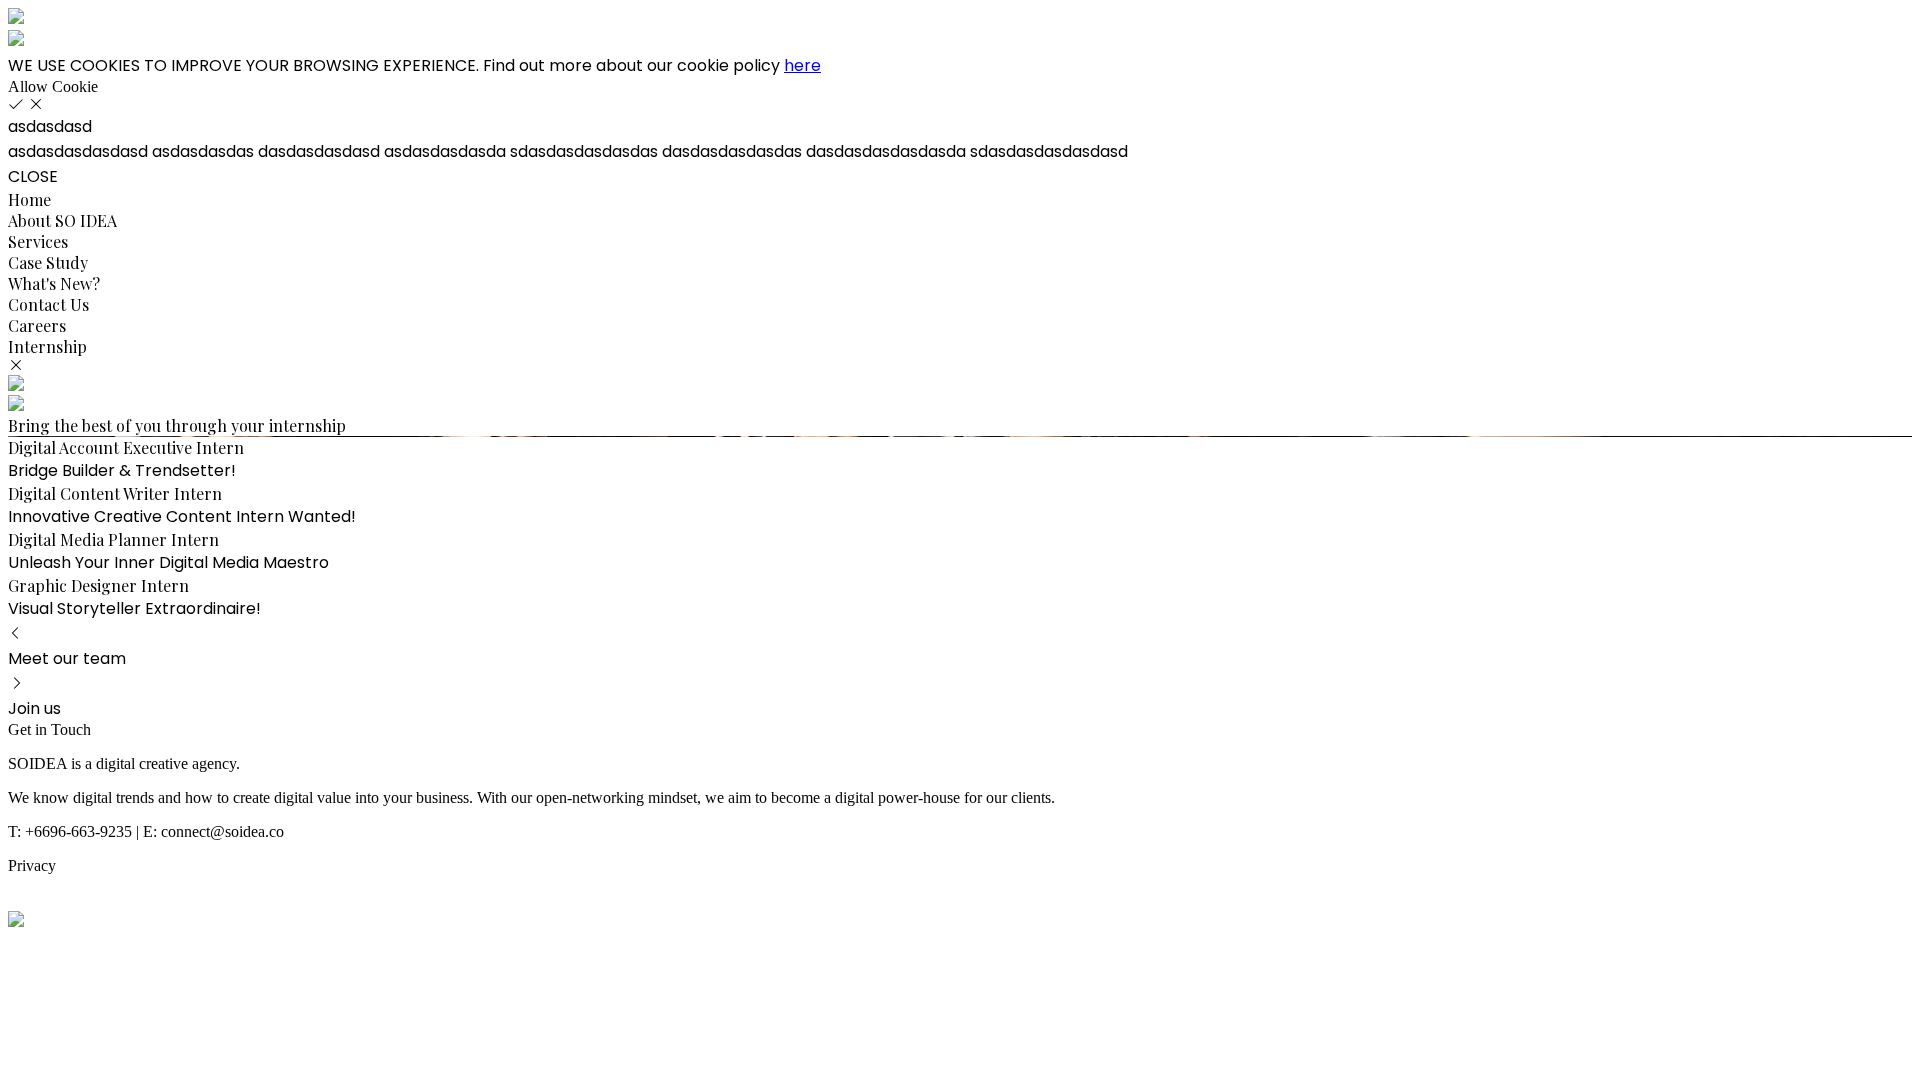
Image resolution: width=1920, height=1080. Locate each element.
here (802, 65)
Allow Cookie (53, 86)
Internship (47, 346)
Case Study (48, 262)
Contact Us (48, 304)
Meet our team (67, 658)
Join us (34, 708)
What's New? (54, 283)
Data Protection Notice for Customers (126, 883)
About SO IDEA (62, 220)
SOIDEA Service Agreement (99, 901)
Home (29, 199)
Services (38, 241)
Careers (37, 325)
